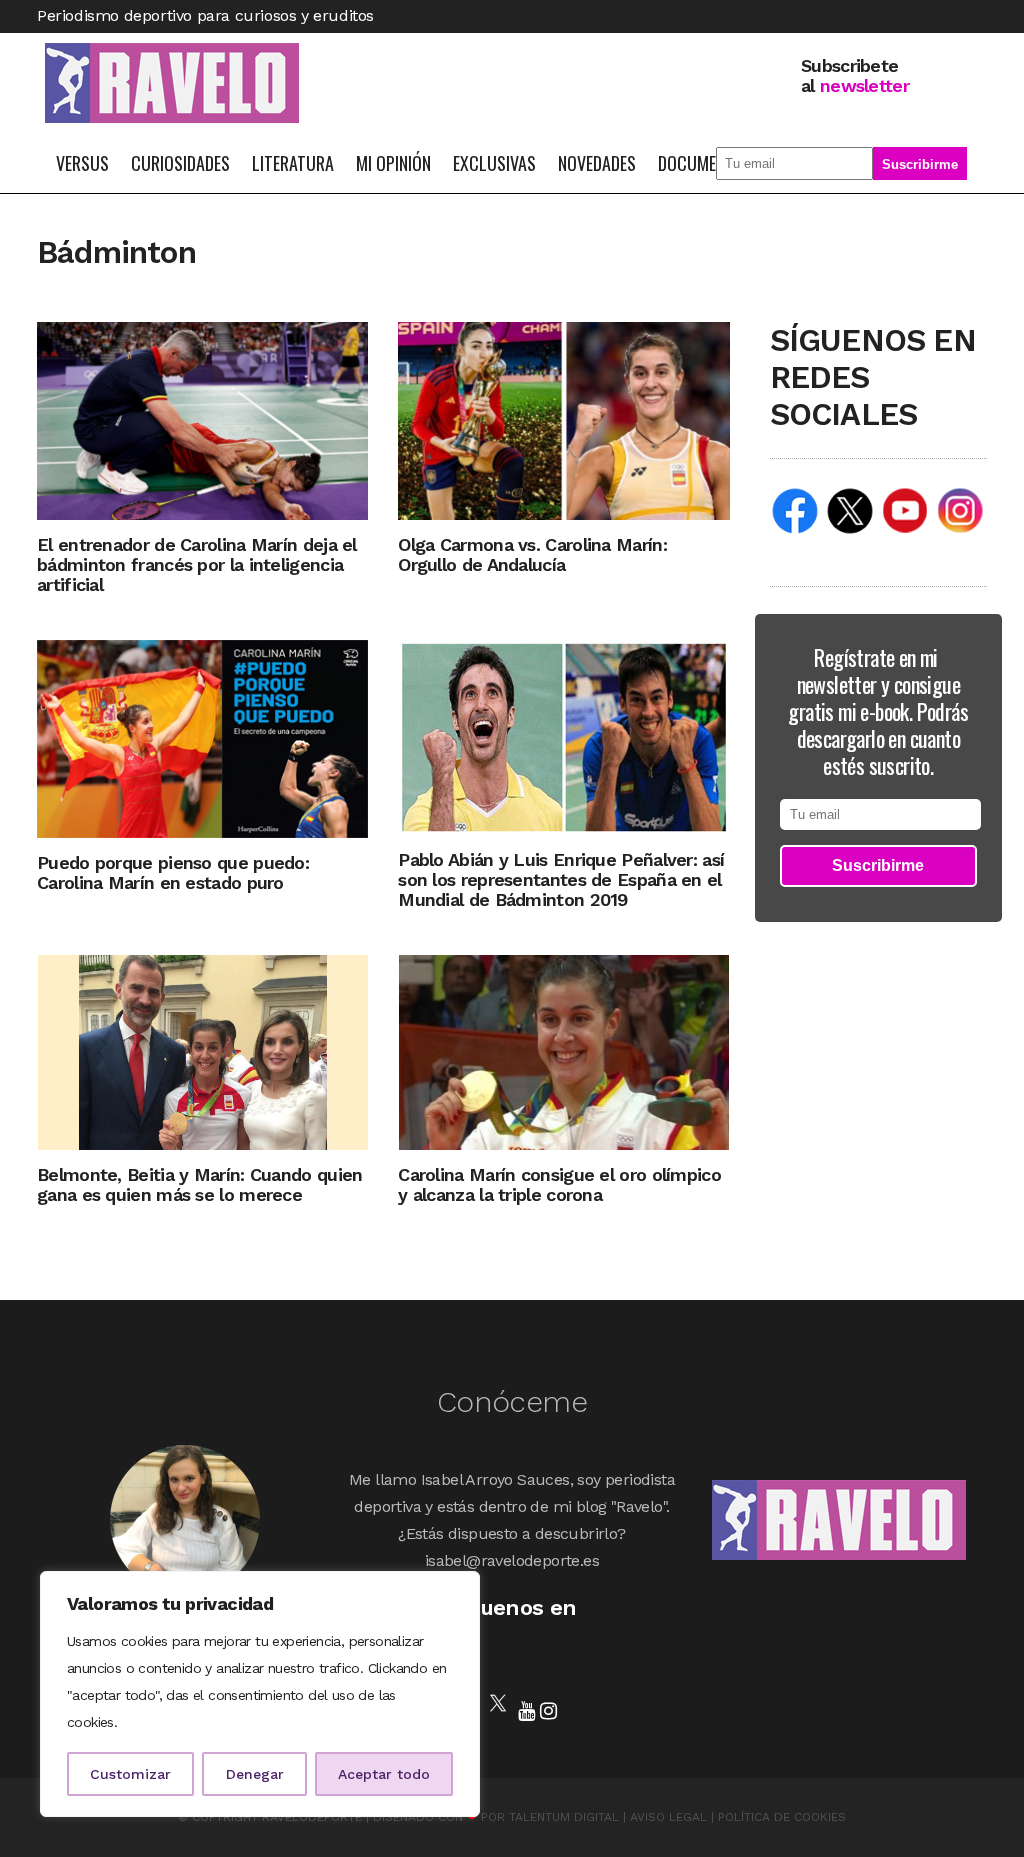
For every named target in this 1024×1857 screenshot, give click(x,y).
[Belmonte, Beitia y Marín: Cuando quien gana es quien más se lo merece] (203, 1050)
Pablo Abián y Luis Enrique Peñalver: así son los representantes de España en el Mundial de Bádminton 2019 (561, 879)
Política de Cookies (782, 1817)
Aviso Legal (668, 1817)
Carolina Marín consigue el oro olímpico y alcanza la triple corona (559, 1184)
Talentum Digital (564, 1817)
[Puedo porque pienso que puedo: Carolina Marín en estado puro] (202, 737)
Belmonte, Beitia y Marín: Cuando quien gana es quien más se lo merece (199, 1184)
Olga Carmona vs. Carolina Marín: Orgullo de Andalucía (532, 554)
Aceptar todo (384, 1774)
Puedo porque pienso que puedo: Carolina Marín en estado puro (173, 872)
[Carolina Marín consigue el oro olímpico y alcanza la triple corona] (564, 1050)
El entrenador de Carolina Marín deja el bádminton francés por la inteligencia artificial (197, 564)
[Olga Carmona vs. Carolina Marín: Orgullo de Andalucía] (563, 419)
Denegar (255, 1774)
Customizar (130, 1774)
